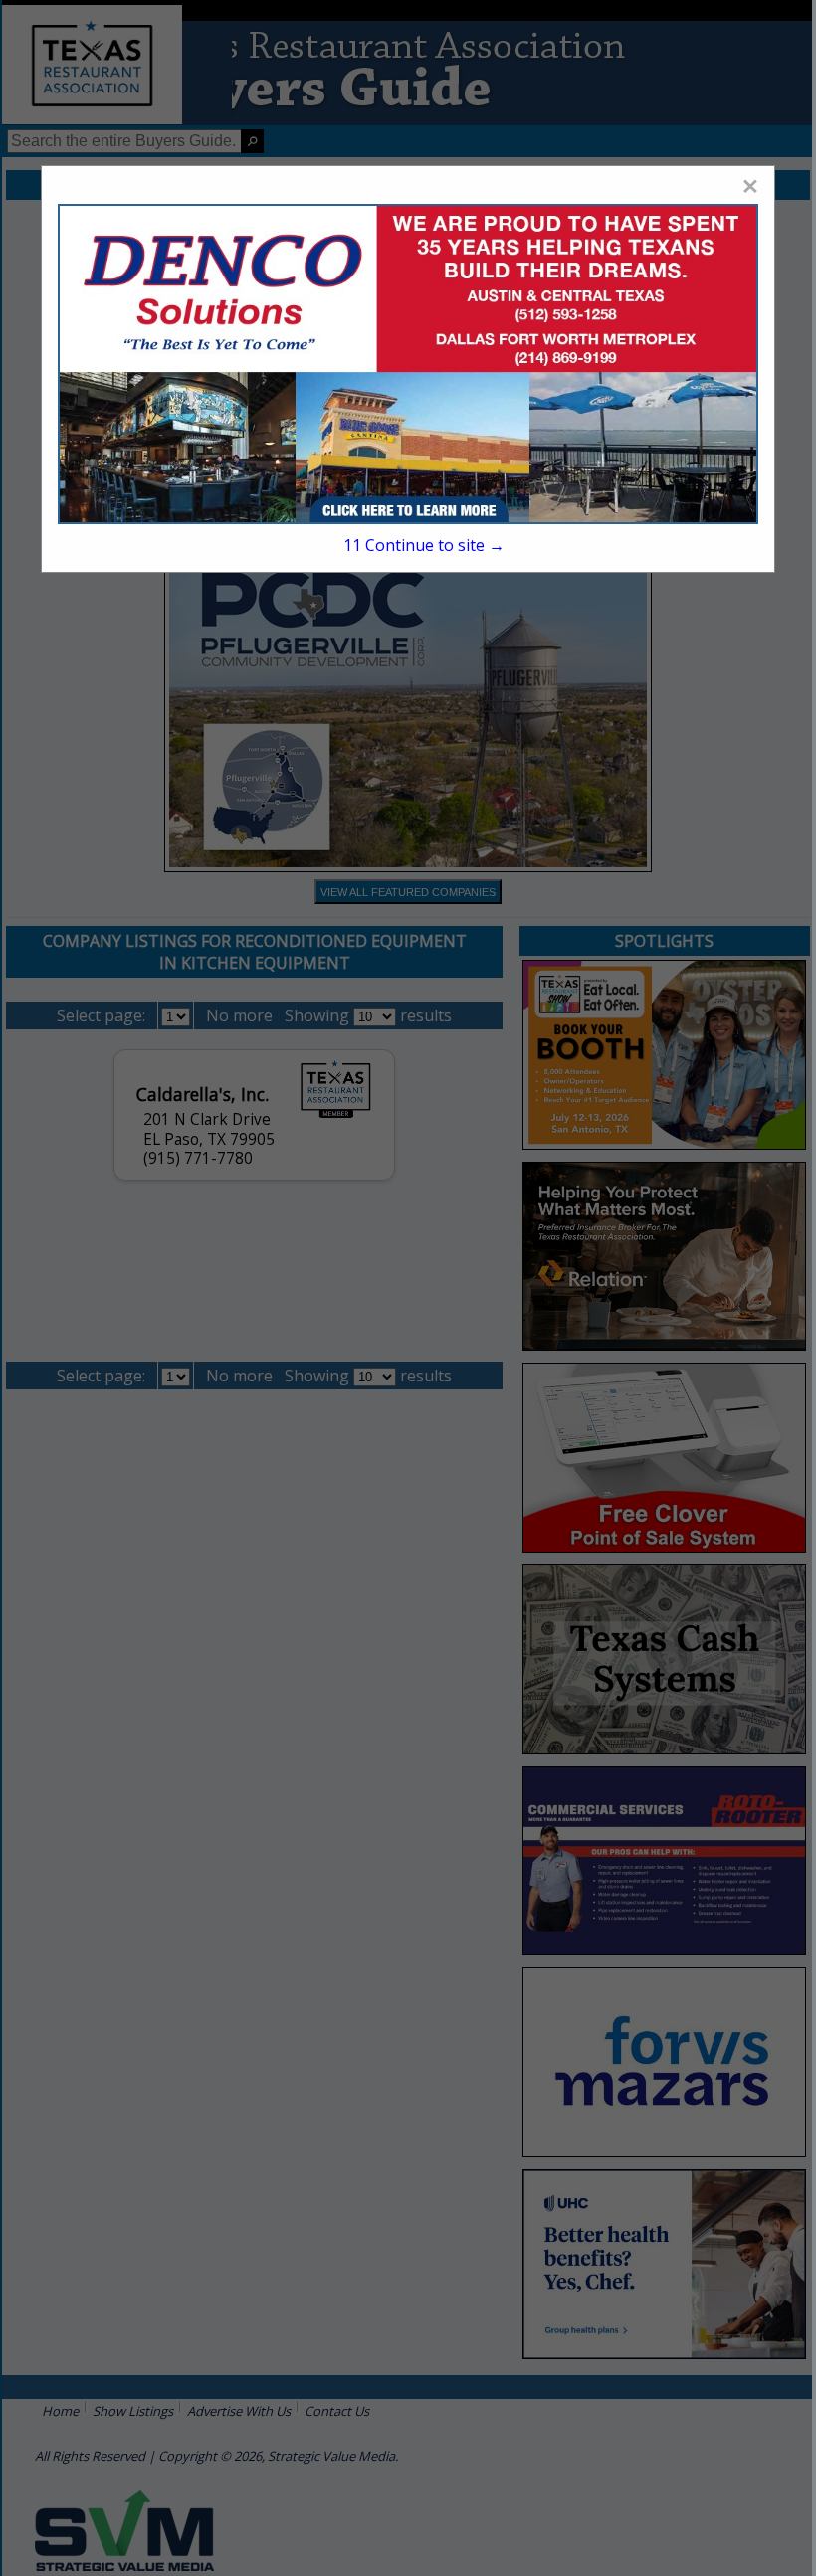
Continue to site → (424, 545)
